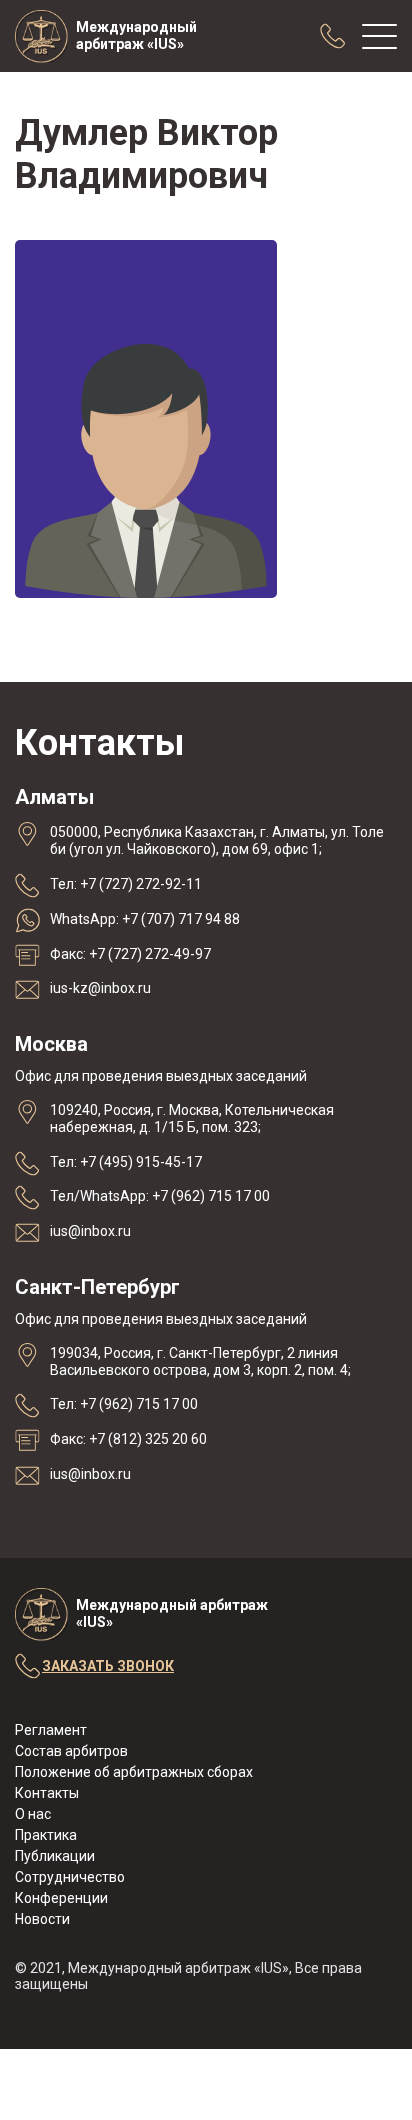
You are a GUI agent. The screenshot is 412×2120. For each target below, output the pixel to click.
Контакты (47, 1793)
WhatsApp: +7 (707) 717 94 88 (145, 919)
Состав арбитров (71, 1751)
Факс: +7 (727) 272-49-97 (130, 954)
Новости (42, 1919)
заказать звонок (108, 1666)
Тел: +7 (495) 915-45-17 (126, 1162)
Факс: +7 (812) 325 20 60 (128, 1439)
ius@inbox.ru (90, 1231)
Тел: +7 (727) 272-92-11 (126, 884)
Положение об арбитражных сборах (134, 1772)
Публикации (55, 1856)
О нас (33, 1814)
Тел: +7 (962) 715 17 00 (124, 1404)
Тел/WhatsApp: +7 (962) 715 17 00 (160, 1196)
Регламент (51, 1730)
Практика (46, 1835)
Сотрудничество (70, 1877)
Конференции (61, 1898)
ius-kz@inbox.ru (100, 988)
